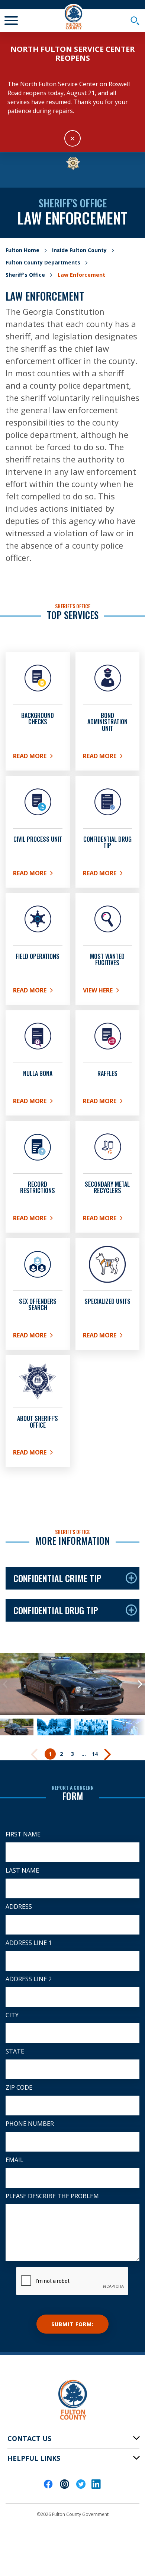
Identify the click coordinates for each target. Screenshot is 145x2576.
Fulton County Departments (43, 262)
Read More (38, 757)
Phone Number (30, 2124)
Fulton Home (22, 250)
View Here (108, 992)
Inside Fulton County (79, 250)
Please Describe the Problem (52, 2196)
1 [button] (50, 1754)
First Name (23, 1834)
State (15, 2051)
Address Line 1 (29, 1943)
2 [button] (61, 1754)
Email (14, 2160)
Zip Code (19, 2087)
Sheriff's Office (25, 275)
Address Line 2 (29, 1979)
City (12, 2015)
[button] (5, 1684)
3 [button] (72, 1754)
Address (19, 1907)
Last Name (22, 1870)
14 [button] (95, 1754)
